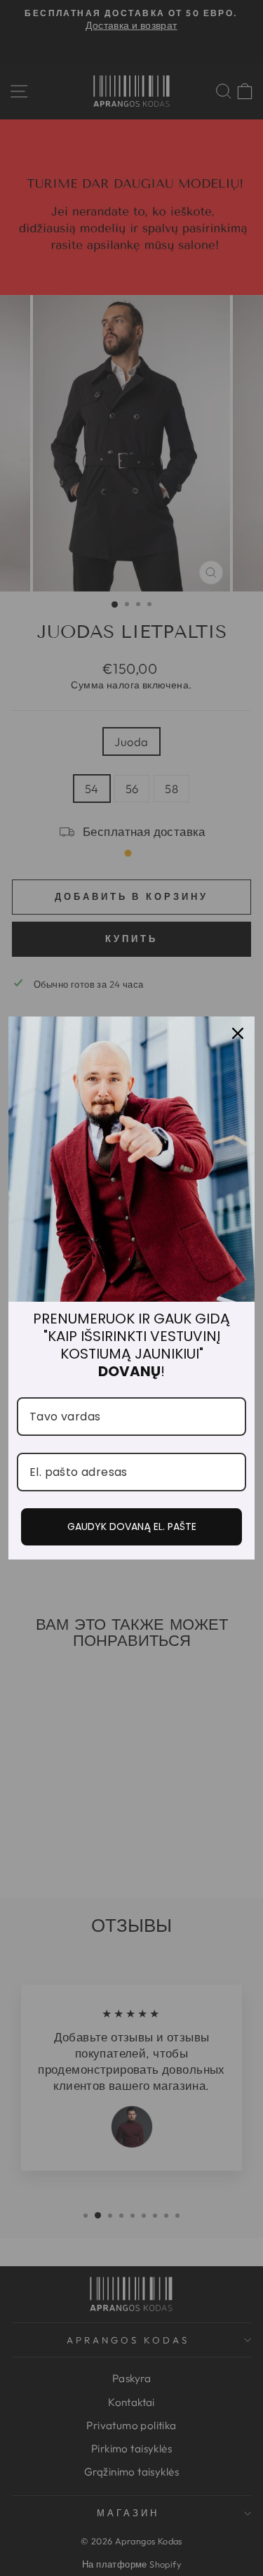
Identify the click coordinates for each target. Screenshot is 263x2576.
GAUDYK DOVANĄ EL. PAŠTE (132, 1526)
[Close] (238, 1033)
